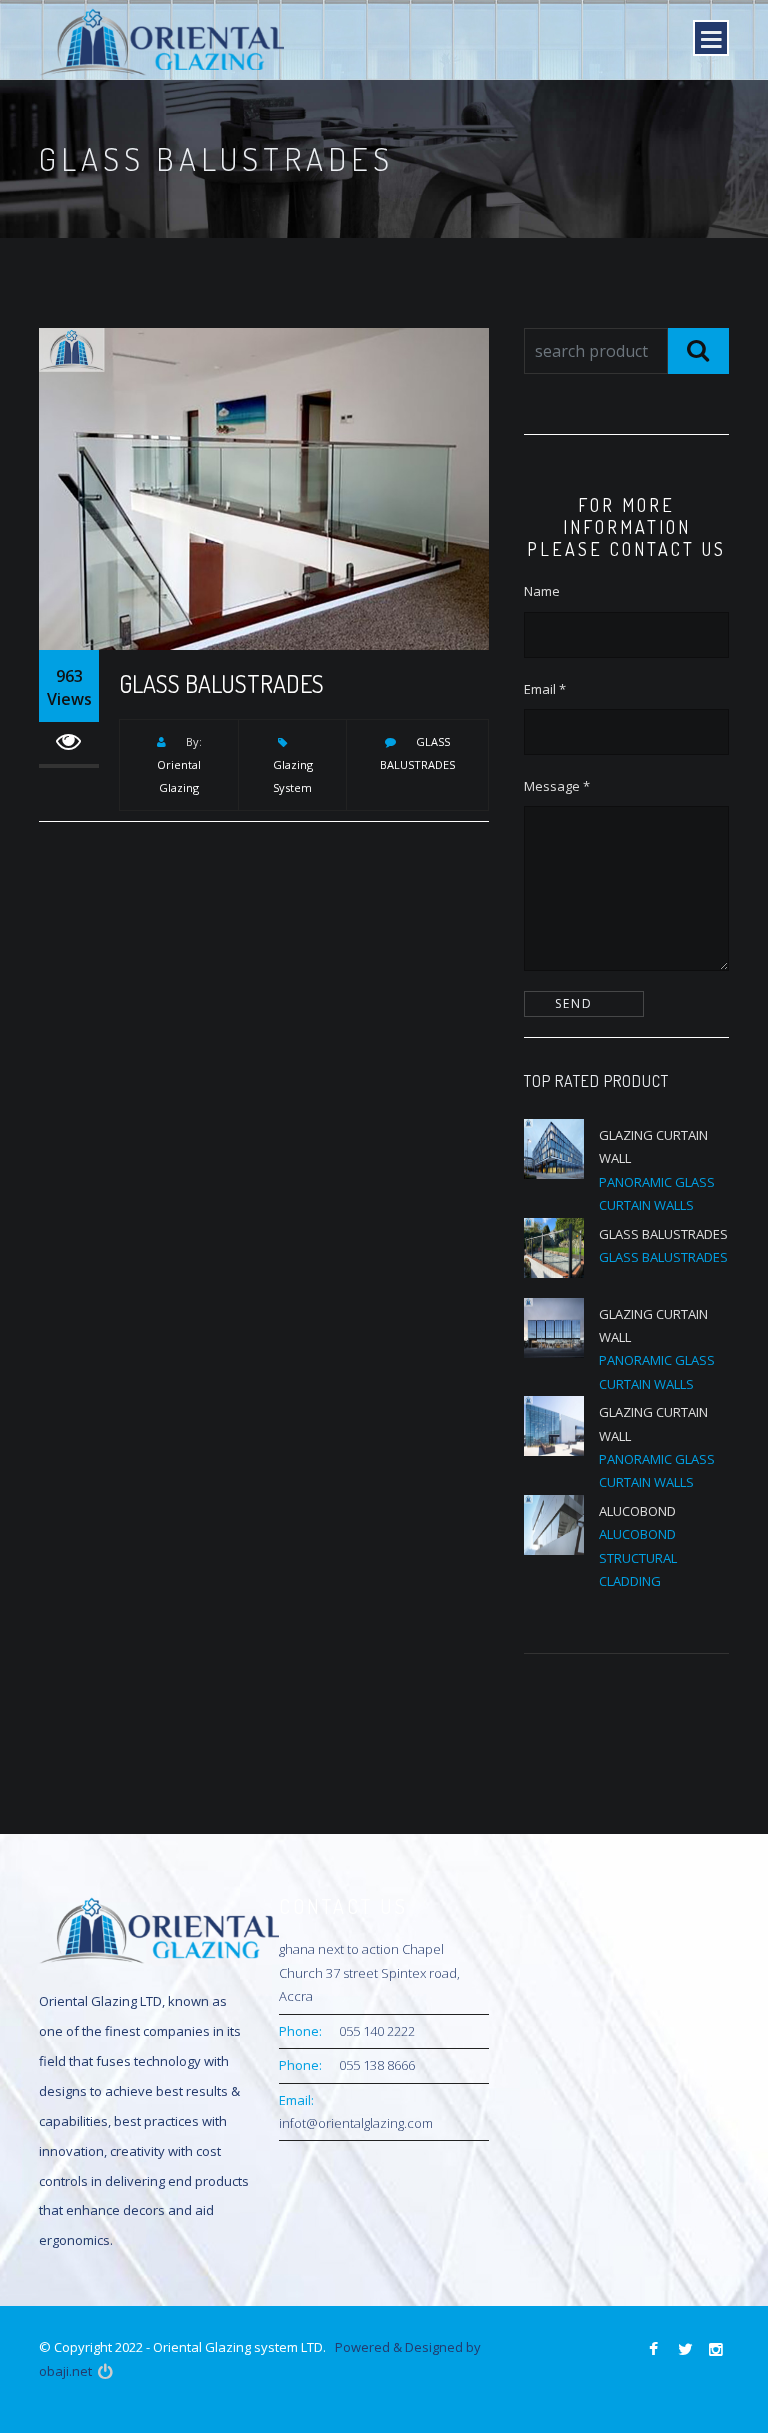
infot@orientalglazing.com (356, 2123)
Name (542, 591)
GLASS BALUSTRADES (221, 683)
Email (545, 689)
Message (557, 786)
